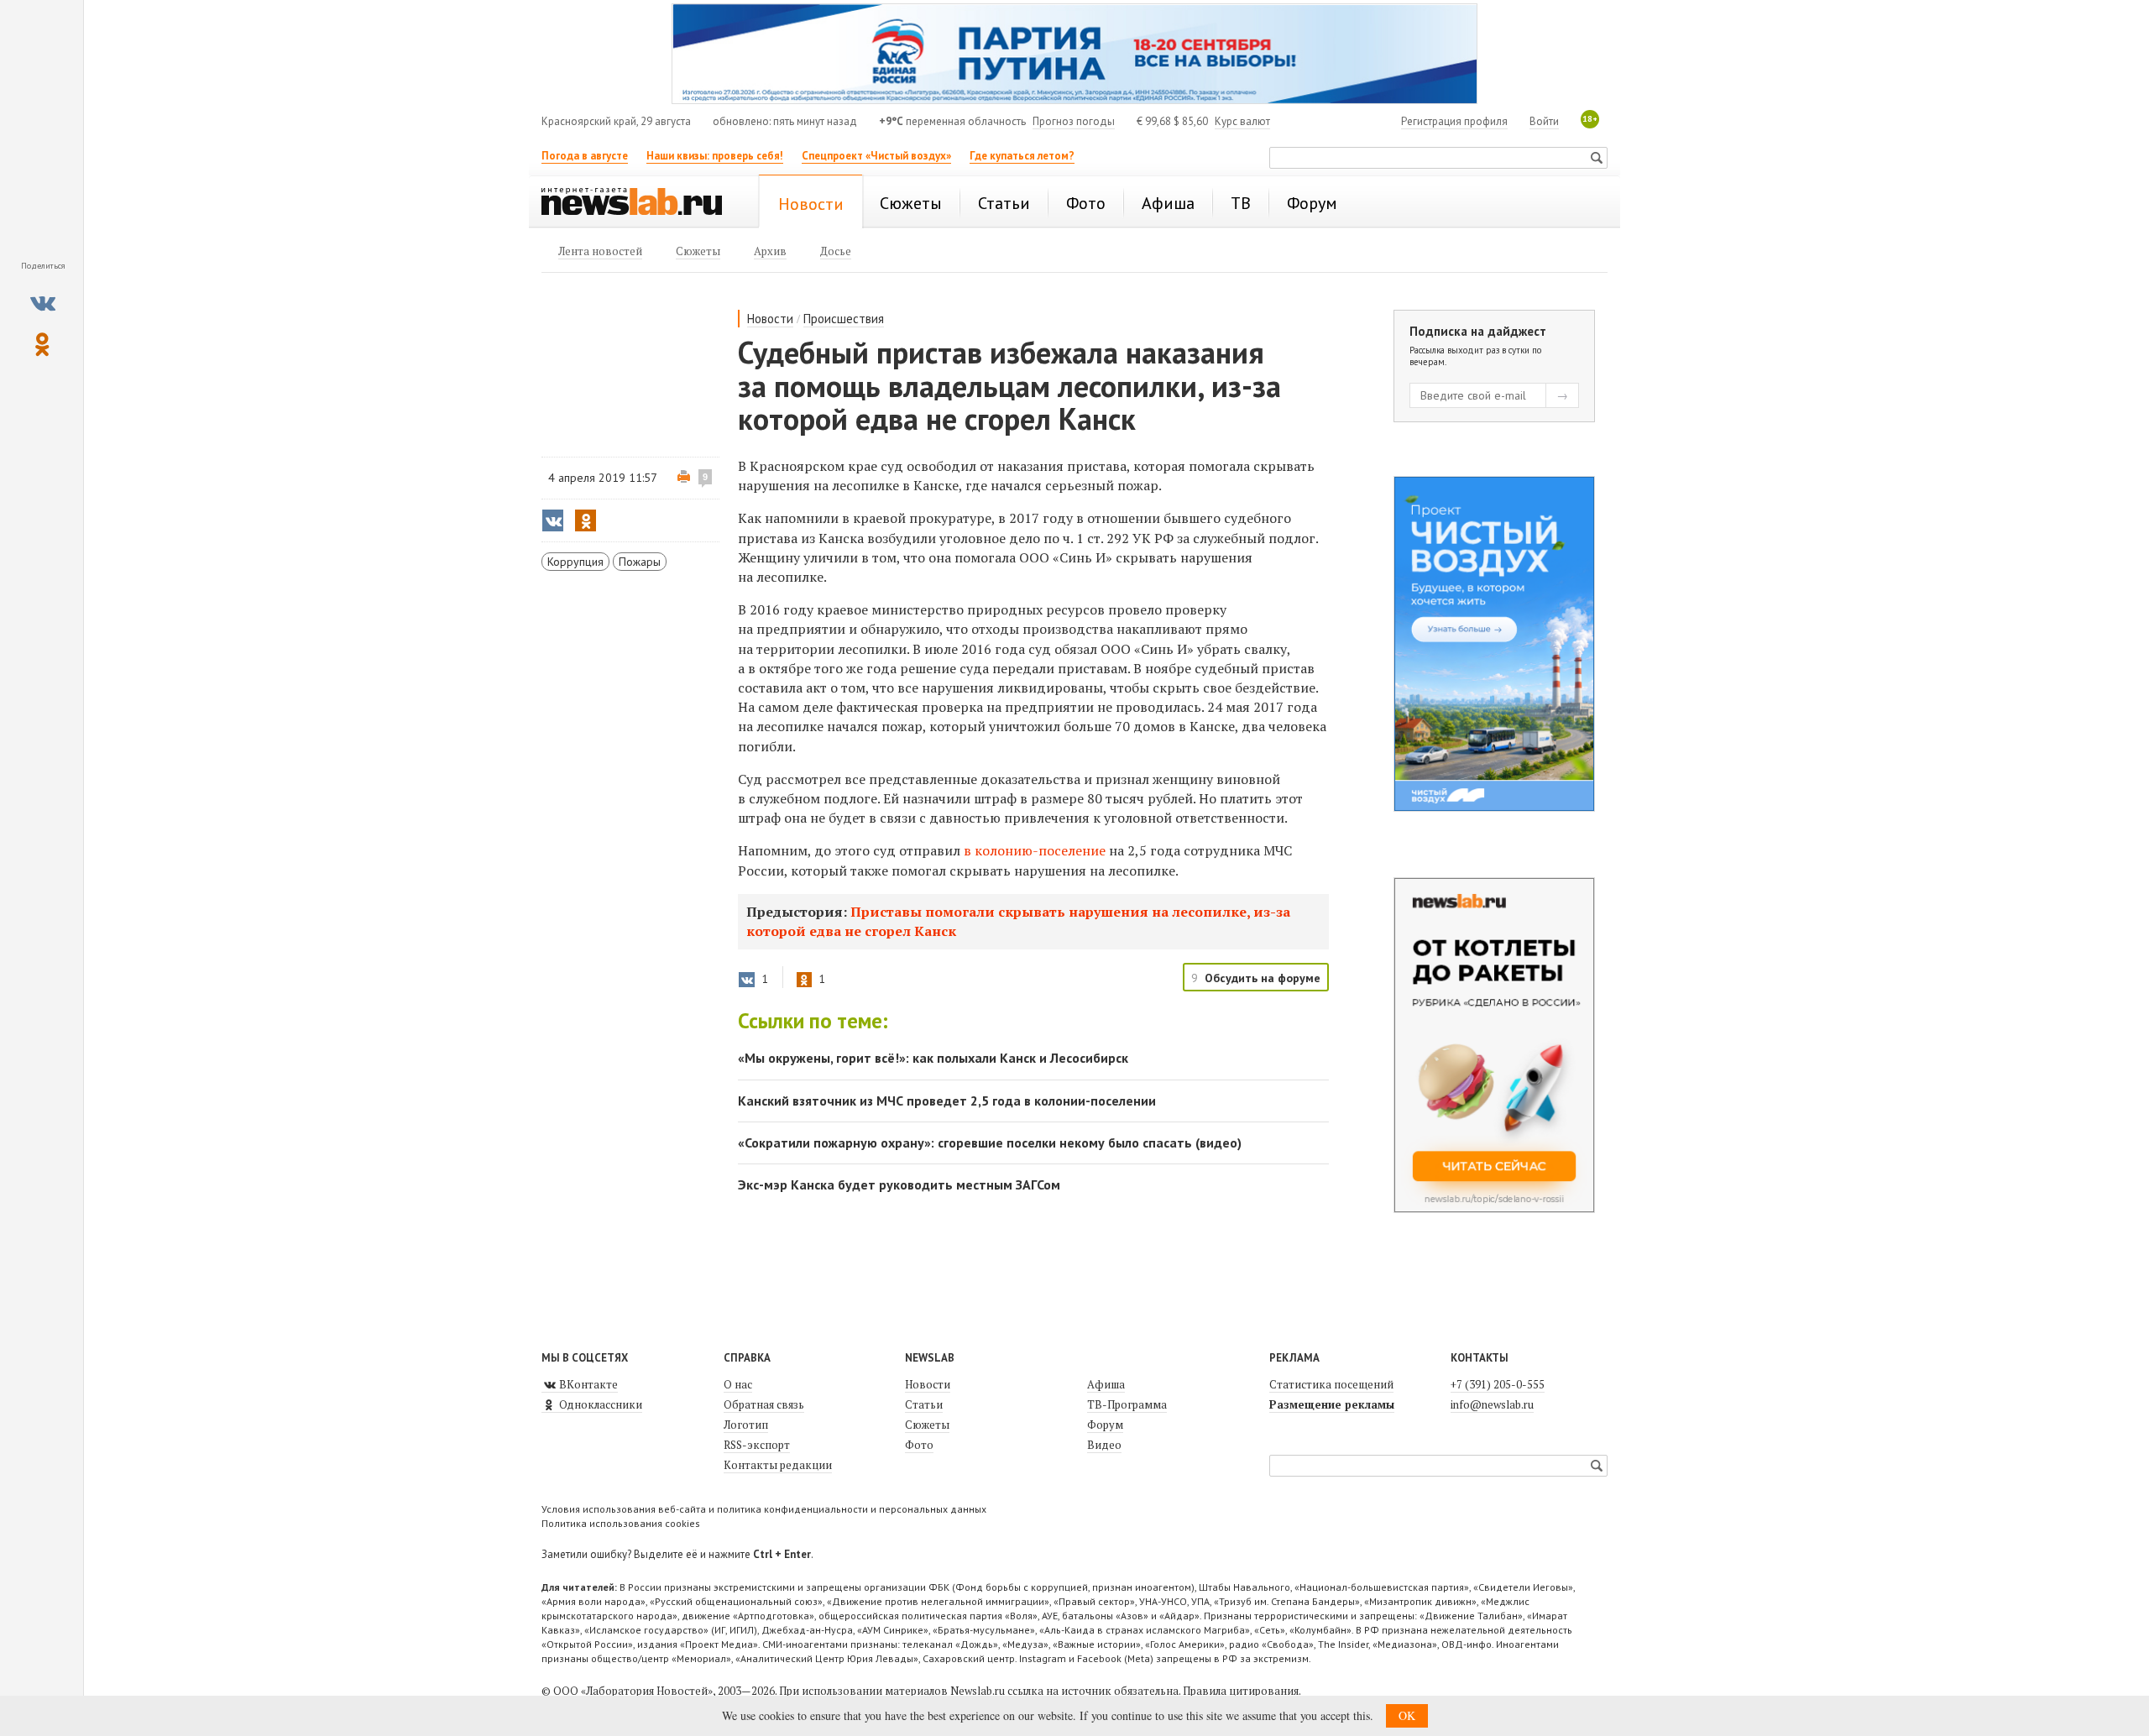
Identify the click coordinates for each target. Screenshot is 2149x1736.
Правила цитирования (1241, 1691)
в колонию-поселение (1035, 850)
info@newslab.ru (1492, 1404)
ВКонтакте (587, 1384)
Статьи (924, 1404)
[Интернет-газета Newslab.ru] (640, 203)
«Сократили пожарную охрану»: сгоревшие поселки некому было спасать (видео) (990, 1143)
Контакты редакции (778, 1465)
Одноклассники (599, 1404)
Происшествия (844, 319)
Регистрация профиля (1454, 121)
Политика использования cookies (621, 1523)
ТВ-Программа (1127, 1404)
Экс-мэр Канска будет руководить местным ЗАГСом (899, 1184)
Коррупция (575, 562)
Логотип (746, 1425)
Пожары (640, 562)
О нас (738, 1384)
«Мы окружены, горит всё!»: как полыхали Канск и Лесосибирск (933, 1058)
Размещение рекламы (1332, 1404)
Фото (919, 1445)
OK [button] (1407, 1715)
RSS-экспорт (757, 1445)
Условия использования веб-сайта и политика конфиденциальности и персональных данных (764, 1509)
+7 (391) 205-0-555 (1498, 1384)
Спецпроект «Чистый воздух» (876, 156)
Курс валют (1242, 121)
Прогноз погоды (1074, 121)
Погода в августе (585, 156)
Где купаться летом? (1022, 156)
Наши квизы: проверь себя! (715, 156)
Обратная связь (764, 1404)
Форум (1105, 1425)
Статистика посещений (1331, 1384)
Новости (770, 319)
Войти (1544, 121)
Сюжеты (927, 1425)
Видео (1104, 1445)
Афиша (1106, 1384)
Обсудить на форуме (1263, 978)
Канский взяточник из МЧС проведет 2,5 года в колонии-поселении (947, 1101)
